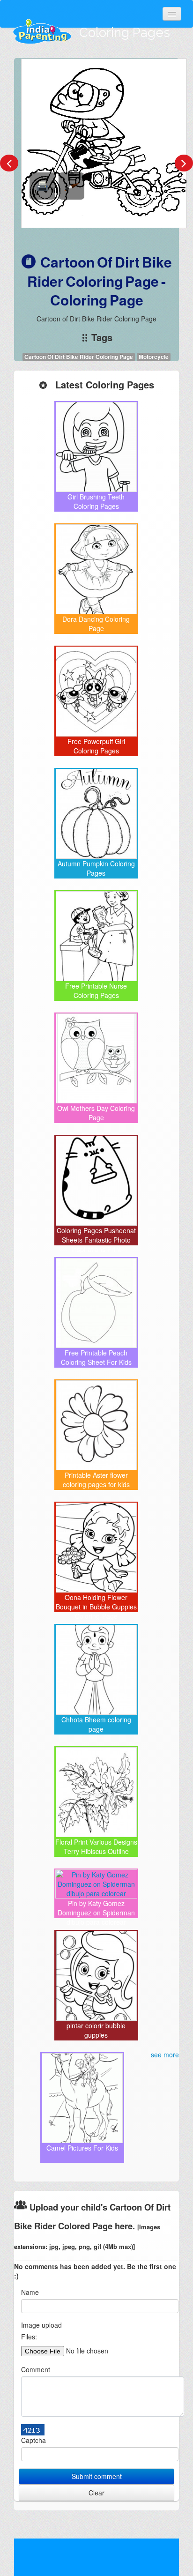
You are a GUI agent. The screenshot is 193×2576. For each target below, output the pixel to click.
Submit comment (97, 2476)
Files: (29, 2337)
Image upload (41, 2325)
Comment (36, 2369)
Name (30, 2292)
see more (165, 2055)
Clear (96, 2493)
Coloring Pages (125, 33)
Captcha (33, 2440)
